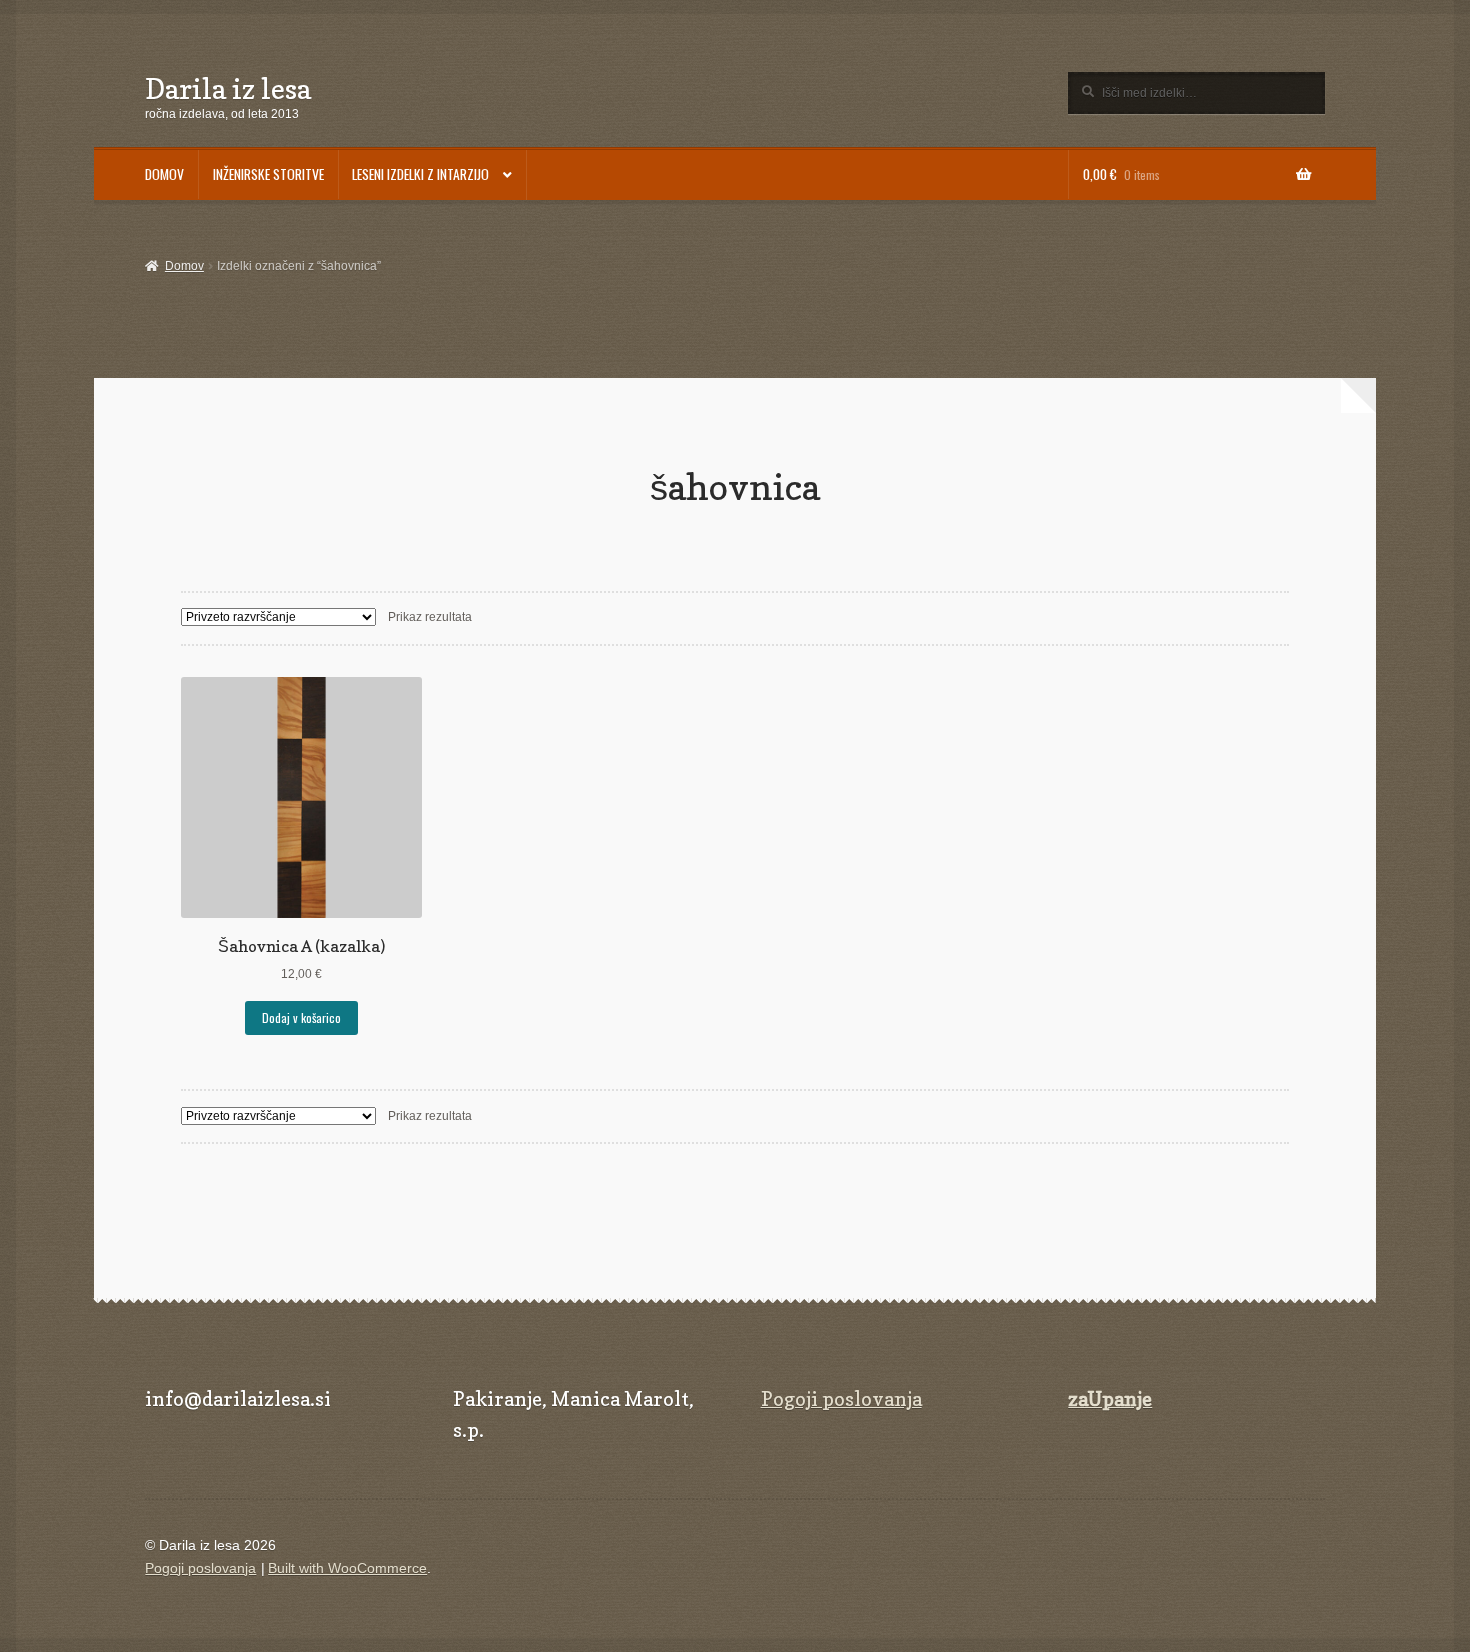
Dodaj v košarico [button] (301, 1017)
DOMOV (164, 174)
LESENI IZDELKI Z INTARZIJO (420, 174)
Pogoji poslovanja (841, 1399)
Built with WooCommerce (347, 1568)
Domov (184, 266)
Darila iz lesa (228, 88)
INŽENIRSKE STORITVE (268, 174)
